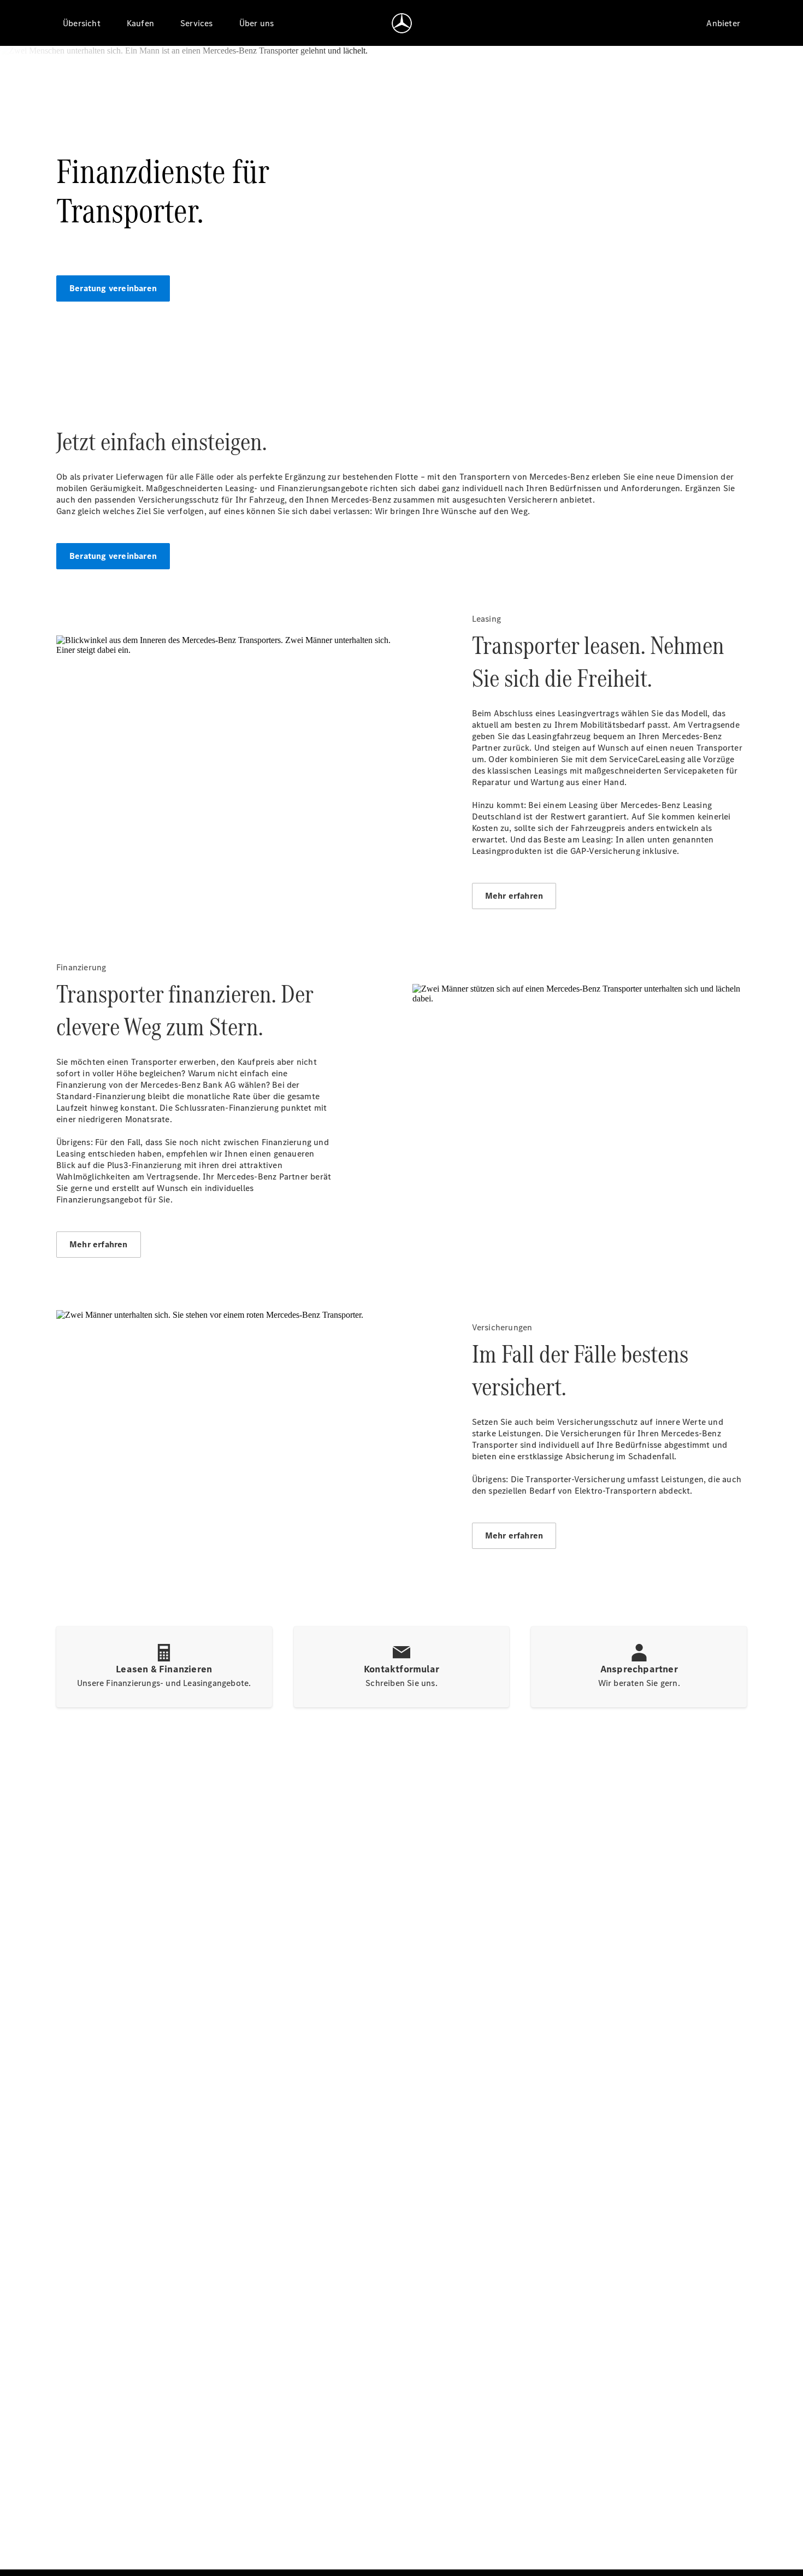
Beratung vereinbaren (113, 288)
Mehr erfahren (514, 896)
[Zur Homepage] (402, 23)
